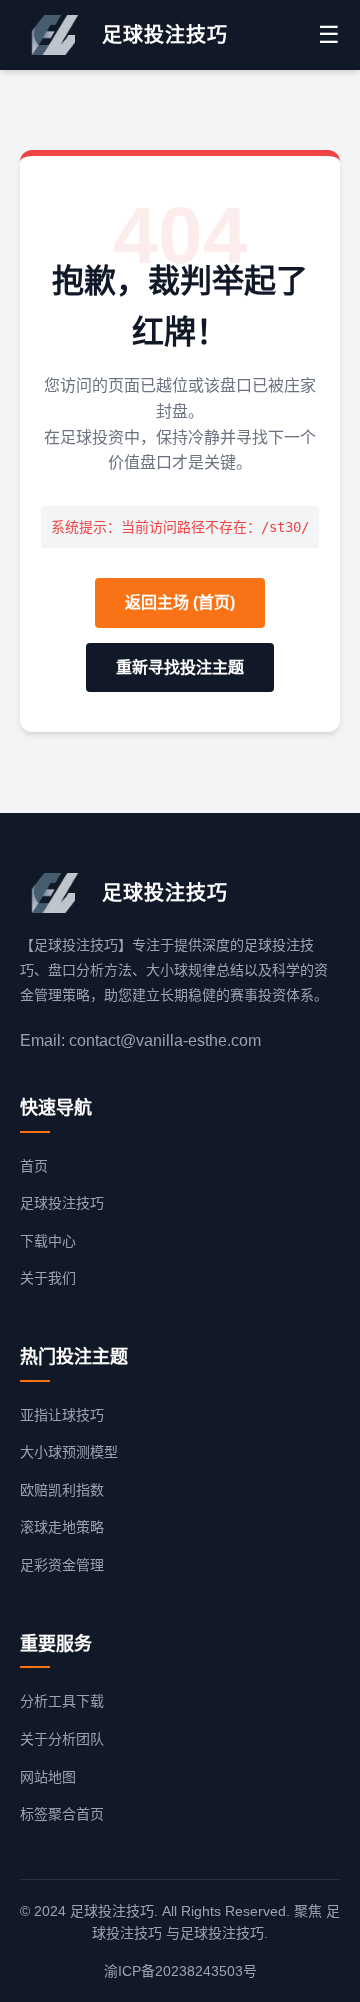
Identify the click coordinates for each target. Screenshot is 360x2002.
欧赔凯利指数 (62, 1490)
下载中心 (48, 1241)
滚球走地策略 (62, 1527)
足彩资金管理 (62, 1565)
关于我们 (48, 1278)
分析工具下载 (62, 1701)
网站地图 (48, 1777)
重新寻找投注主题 (180, 667)
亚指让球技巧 (62, 1415)
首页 (34, 1166)
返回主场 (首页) (180, 602)
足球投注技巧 (62, 1203)
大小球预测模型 (69, 1452)
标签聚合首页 (62, 1814)
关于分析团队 (62, 1739)
